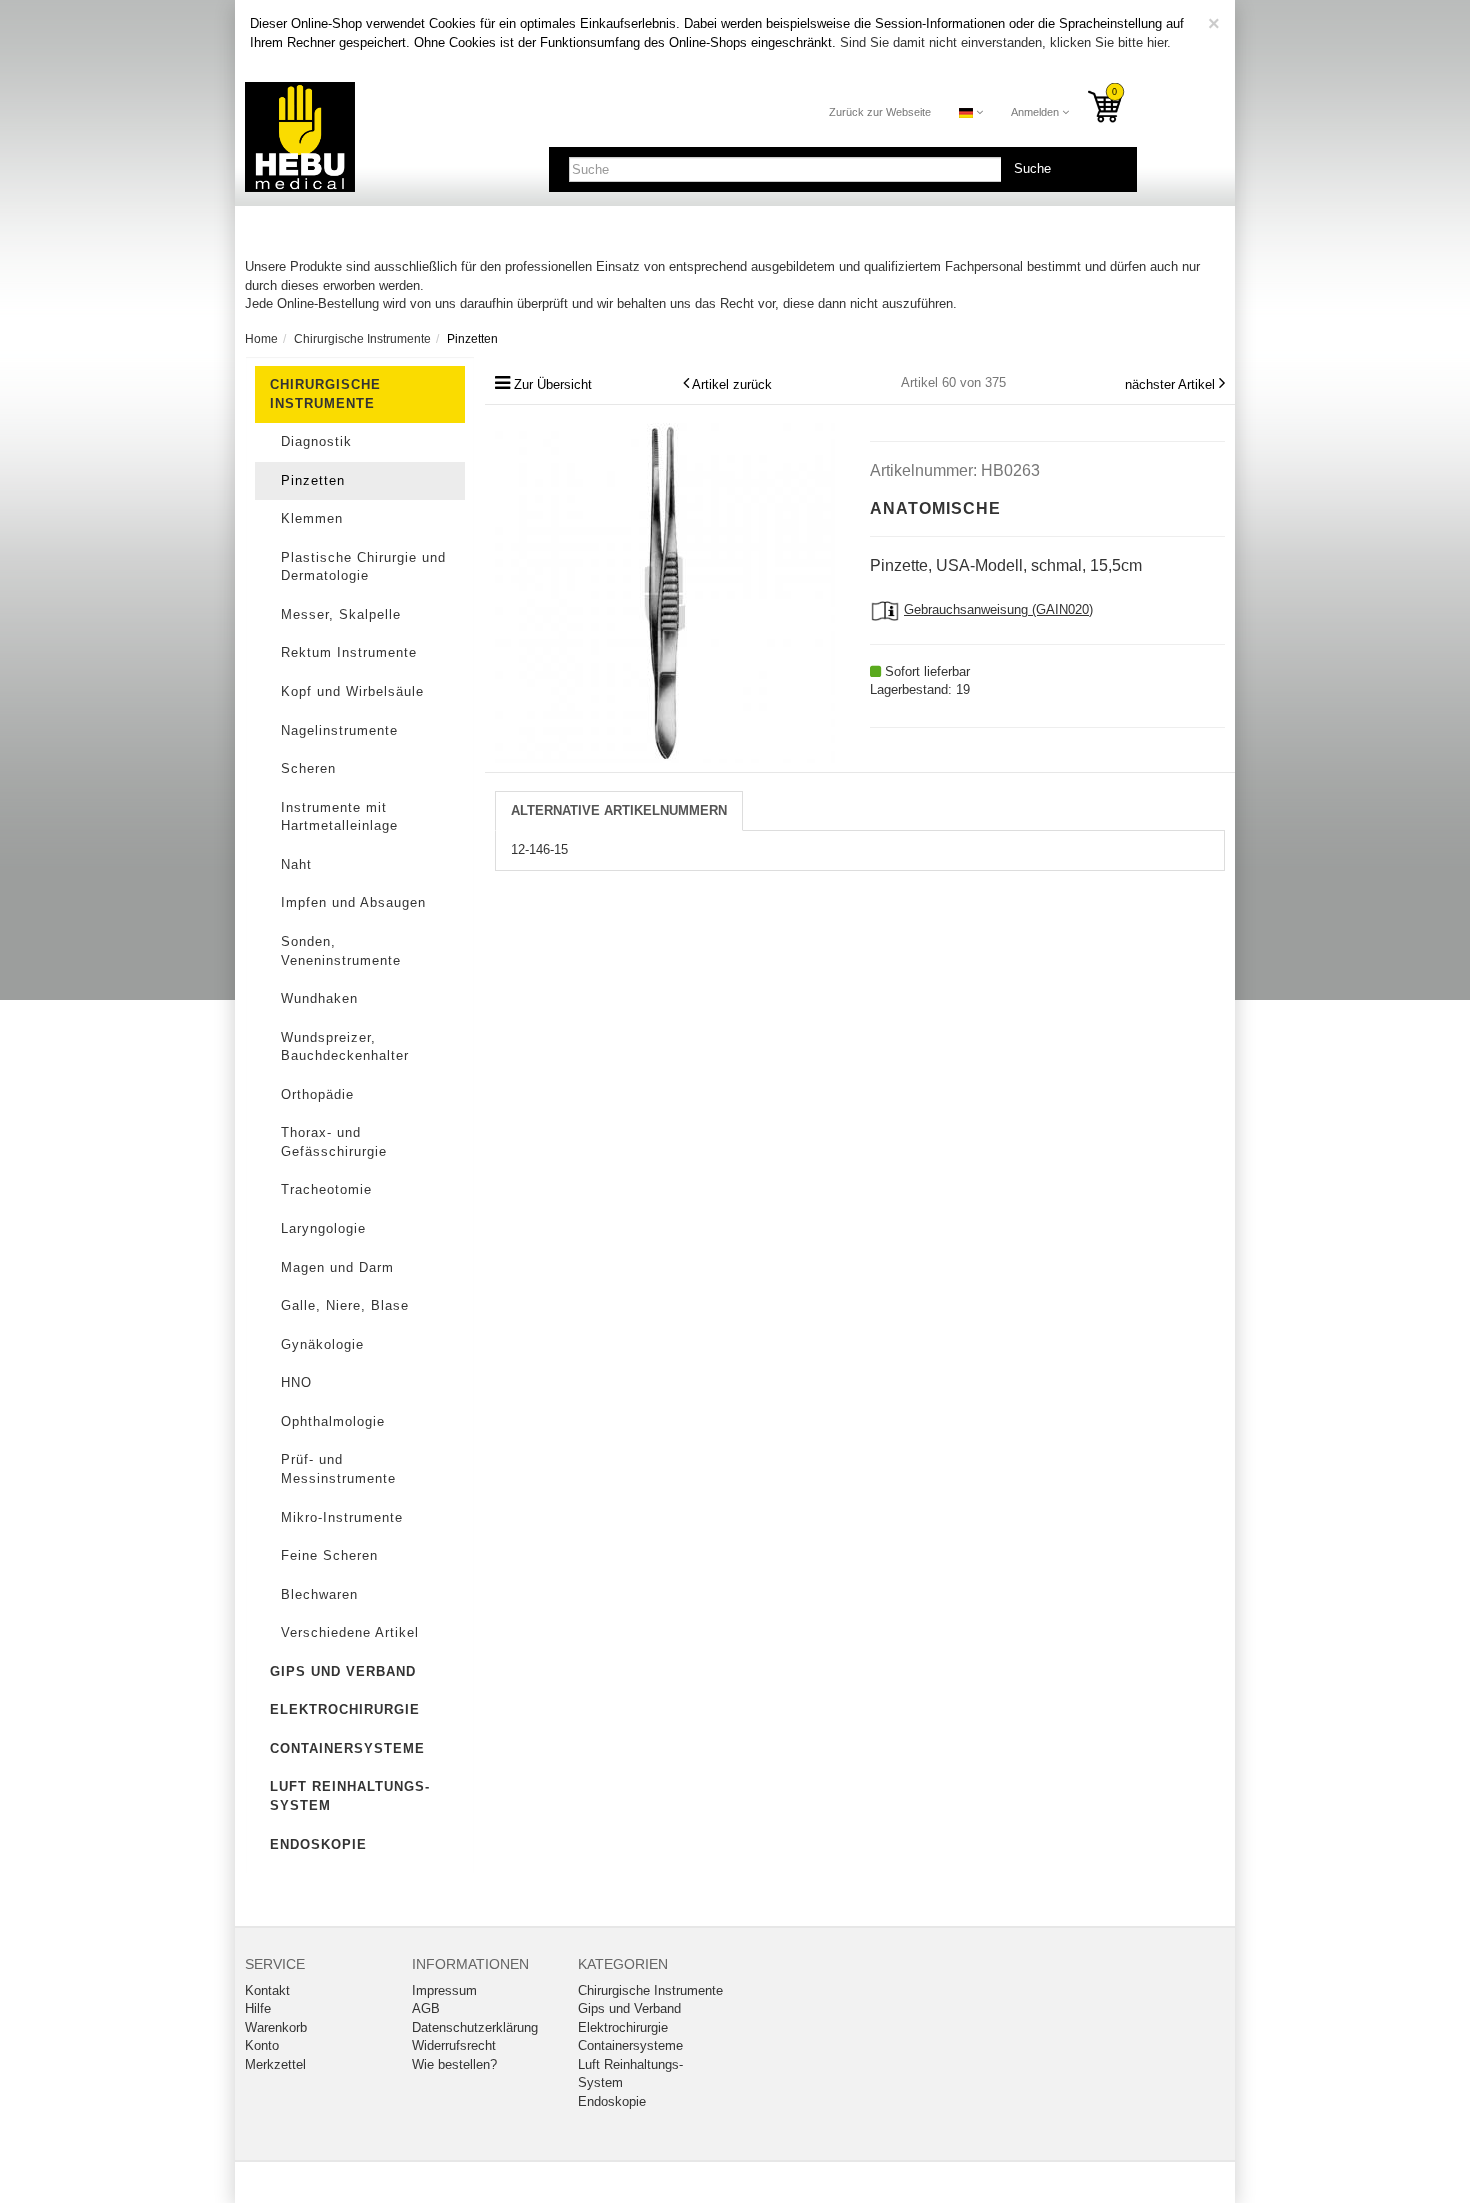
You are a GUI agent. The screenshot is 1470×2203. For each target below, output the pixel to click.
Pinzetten (313, 480)
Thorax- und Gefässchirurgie (334, 1142)
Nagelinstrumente (339, 730)
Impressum (444, 1990)
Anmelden (1036, 112)
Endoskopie (318, 1844)
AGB (426, 2008)
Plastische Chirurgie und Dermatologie (363, 567)
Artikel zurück (732, 384)
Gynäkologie (322, 1344)
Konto (262, 2045)
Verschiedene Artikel (350, 1632)
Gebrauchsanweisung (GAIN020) (998, 609)
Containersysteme (347, 1748)
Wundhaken (319, 998)
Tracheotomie (326, 1189)
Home (261, 339)
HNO (296, 1382)
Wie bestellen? (454, 2064)
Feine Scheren (329, 1555)
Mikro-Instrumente (342, 1517)
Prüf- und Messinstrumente (338, 1469)
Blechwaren (319, 1594)
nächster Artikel (1172, 384)
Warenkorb (276, 2027)
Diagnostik (316, 441)
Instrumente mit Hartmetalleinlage (339, 817)
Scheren (308, 768)
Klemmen (312, 518)
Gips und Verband (343, 1671)
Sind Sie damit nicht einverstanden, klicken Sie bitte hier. (1005, 42)
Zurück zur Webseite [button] (880, 112)
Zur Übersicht (553, 384)
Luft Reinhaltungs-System (350, 1796)
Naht (296, 864)
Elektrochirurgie (345, 1709)
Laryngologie (323, 1228)
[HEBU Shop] (300, 136)
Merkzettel (275, 2064)
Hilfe (258, 2008)
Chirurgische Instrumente (325, 394)
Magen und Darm (337, 1267)
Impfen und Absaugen (353, 902)
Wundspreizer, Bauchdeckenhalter (345, 1047)
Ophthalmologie (333, 1421)
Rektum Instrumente (349, 652)
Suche (1032, 168)
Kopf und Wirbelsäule (352, 691)
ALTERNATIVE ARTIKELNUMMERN (619, 810)
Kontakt (267, 1990)
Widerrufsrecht (454, 2045)
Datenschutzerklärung (475, 2027)
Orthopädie (317, 1094)
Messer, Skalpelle (341, 614)
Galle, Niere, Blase (345, 1305)
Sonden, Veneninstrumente (341, 951)
